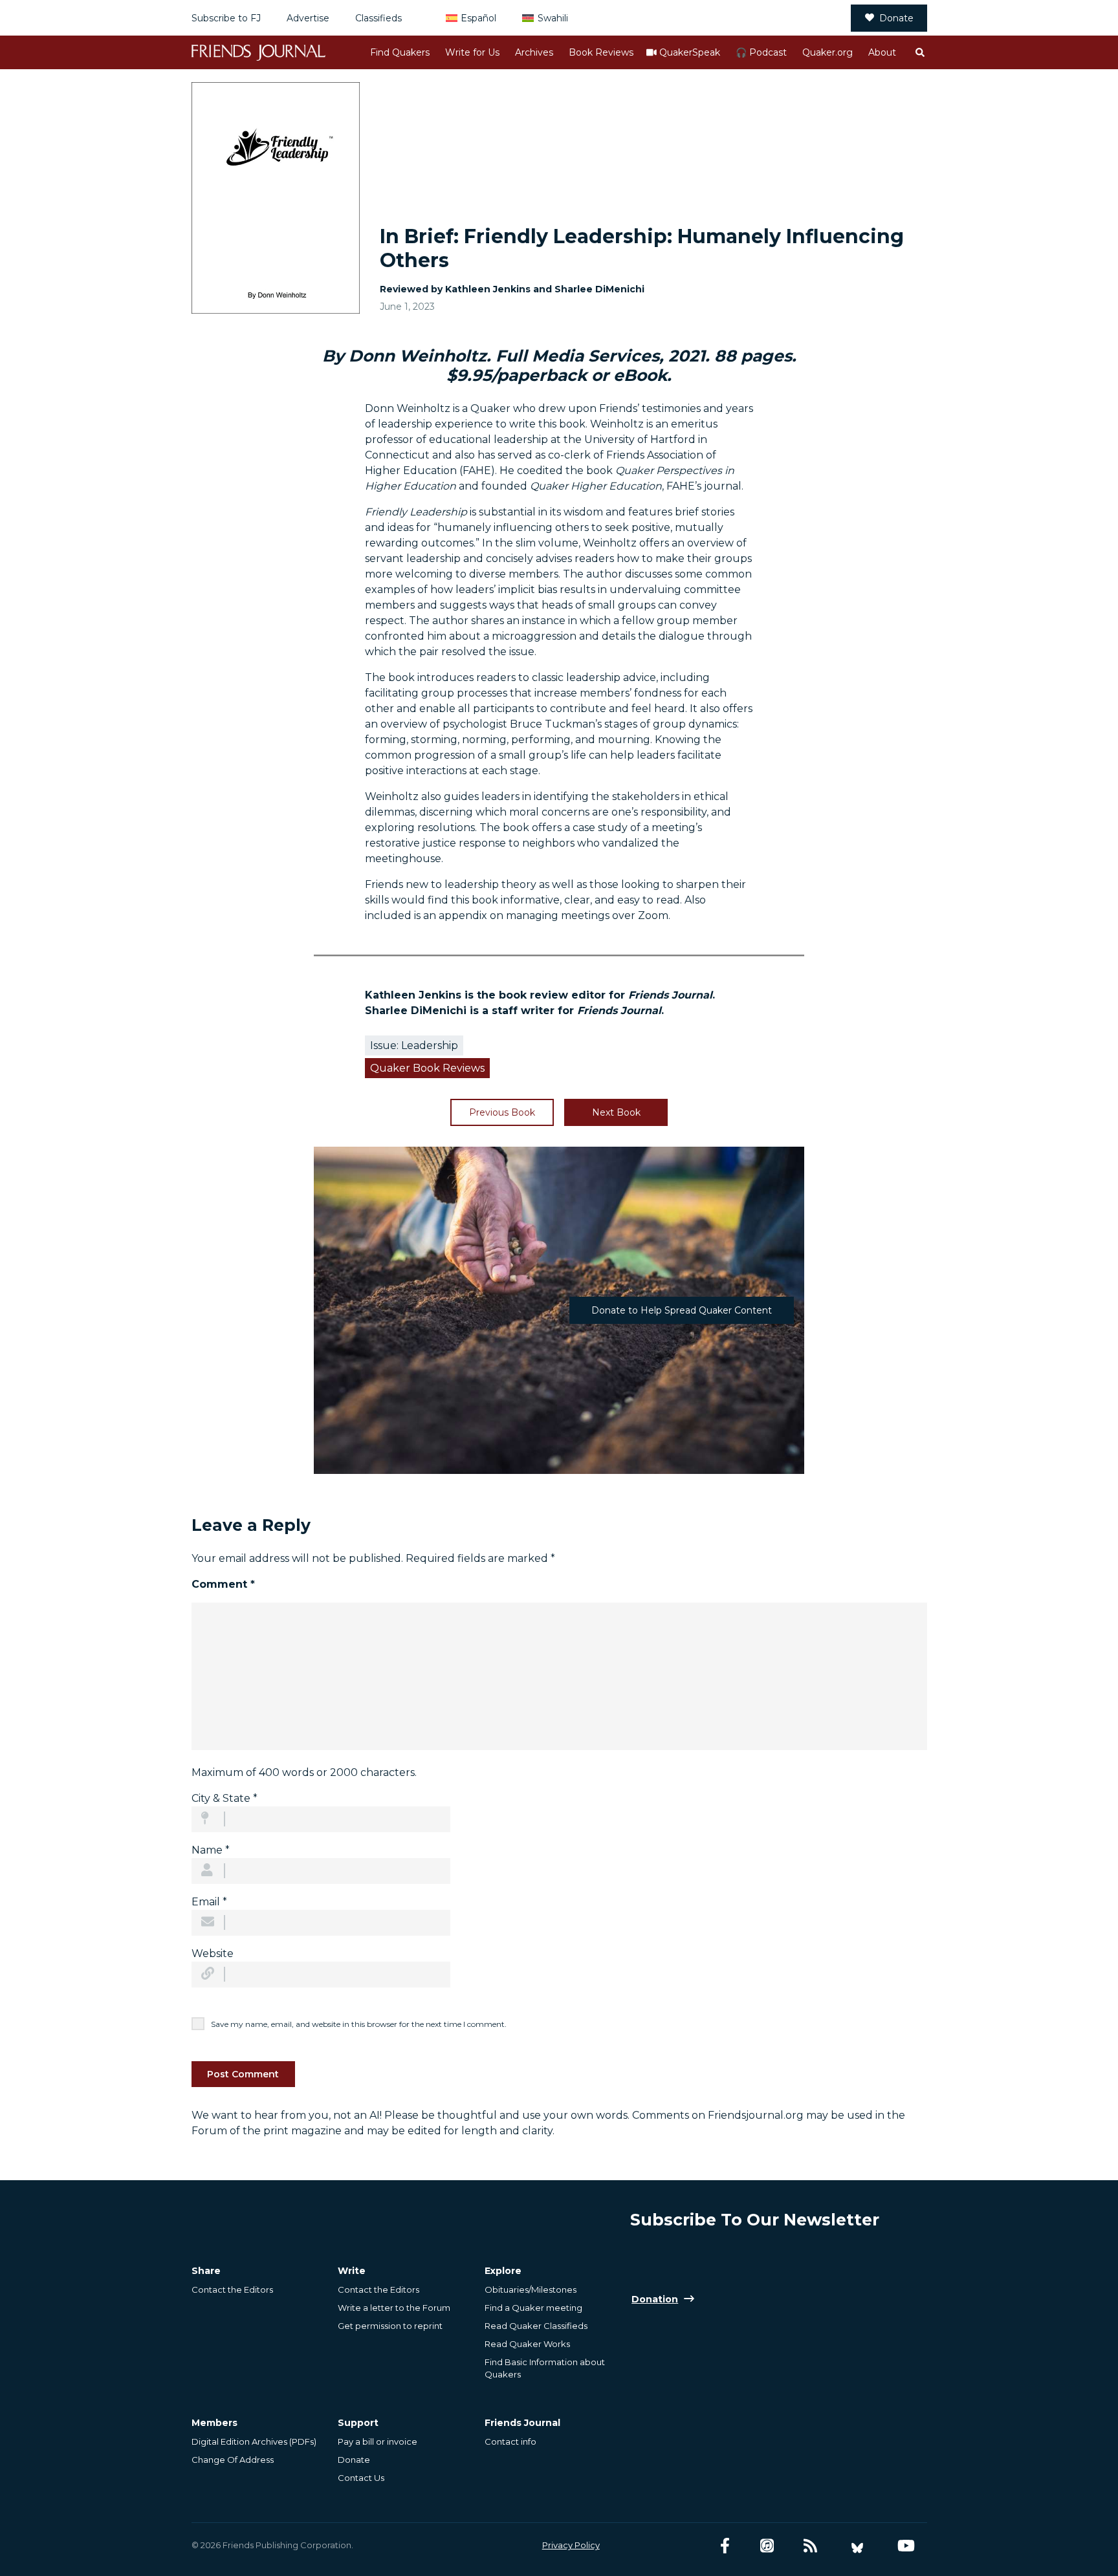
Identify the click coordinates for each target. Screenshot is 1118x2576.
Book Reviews (601, 52)
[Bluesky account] (857, 2546)
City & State (225, 1798)
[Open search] (919, 52)
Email (209, 1902)
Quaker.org (828, 52)
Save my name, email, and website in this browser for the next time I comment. (359, 2024)
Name (211, 1850)
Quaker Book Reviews (427, 1068)
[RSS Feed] (810, 2546)
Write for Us (472, 52)
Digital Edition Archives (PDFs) (254, 2441)
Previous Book (502, 1112)
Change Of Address (233, 2460)
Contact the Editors (232, 2289)
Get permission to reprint (390, 2326)
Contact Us (361, 2478)
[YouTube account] (906, 2546)
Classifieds (378, 18)
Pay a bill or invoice (378, 2441)
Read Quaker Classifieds (536, 2326)
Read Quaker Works (527, 2344)
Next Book (616, 1112)
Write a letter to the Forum (394, 2308)
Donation (655, 2299)
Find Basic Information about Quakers (545, 2368)
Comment (223, 1584)
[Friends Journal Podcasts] (767, 2546)
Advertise (308, 18)
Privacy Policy (571, 2545)
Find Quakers (400, 52)
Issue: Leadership (414, 1045)
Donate (896, 18)
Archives (534, 52)
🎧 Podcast (761, 52)
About (882, 52)
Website (213, 1954)
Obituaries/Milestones (531, 2289)
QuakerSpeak (690, 52)
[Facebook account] (725, 2546)
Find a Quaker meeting (533, 2308)
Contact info (510, 2441)
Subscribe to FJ (226, 18)
